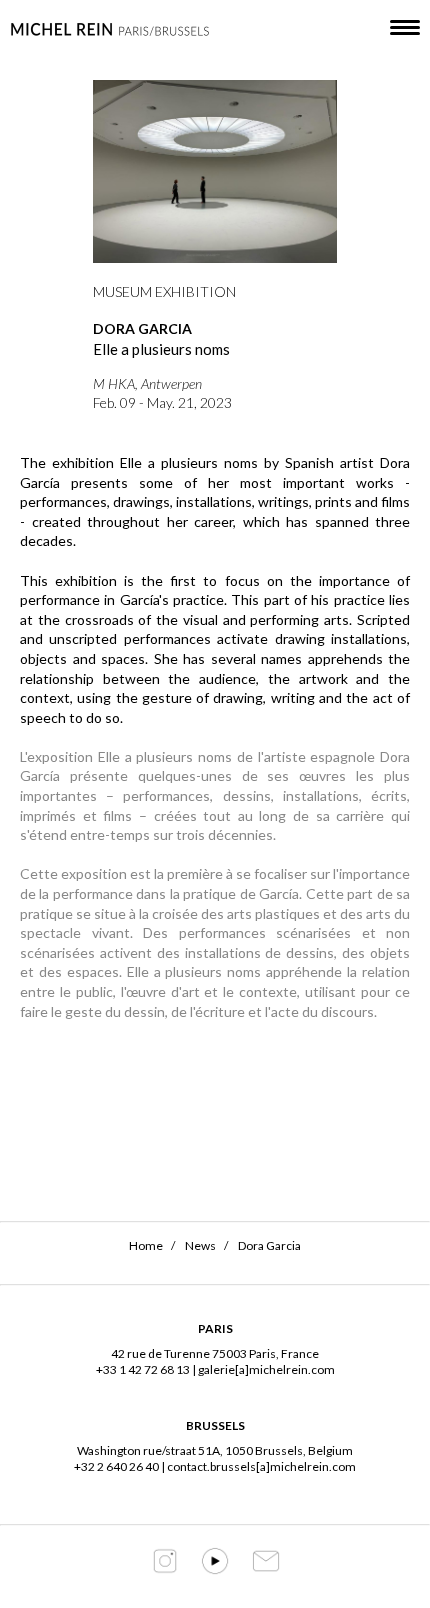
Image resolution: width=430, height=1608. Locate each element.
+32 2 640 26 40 (116, 1466)
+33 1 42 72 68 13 (143, 1369)
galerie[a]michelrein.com (266, 1369)
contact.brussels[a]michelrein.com (261, 1466)
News (200, 1245)
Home (146, 1245)
